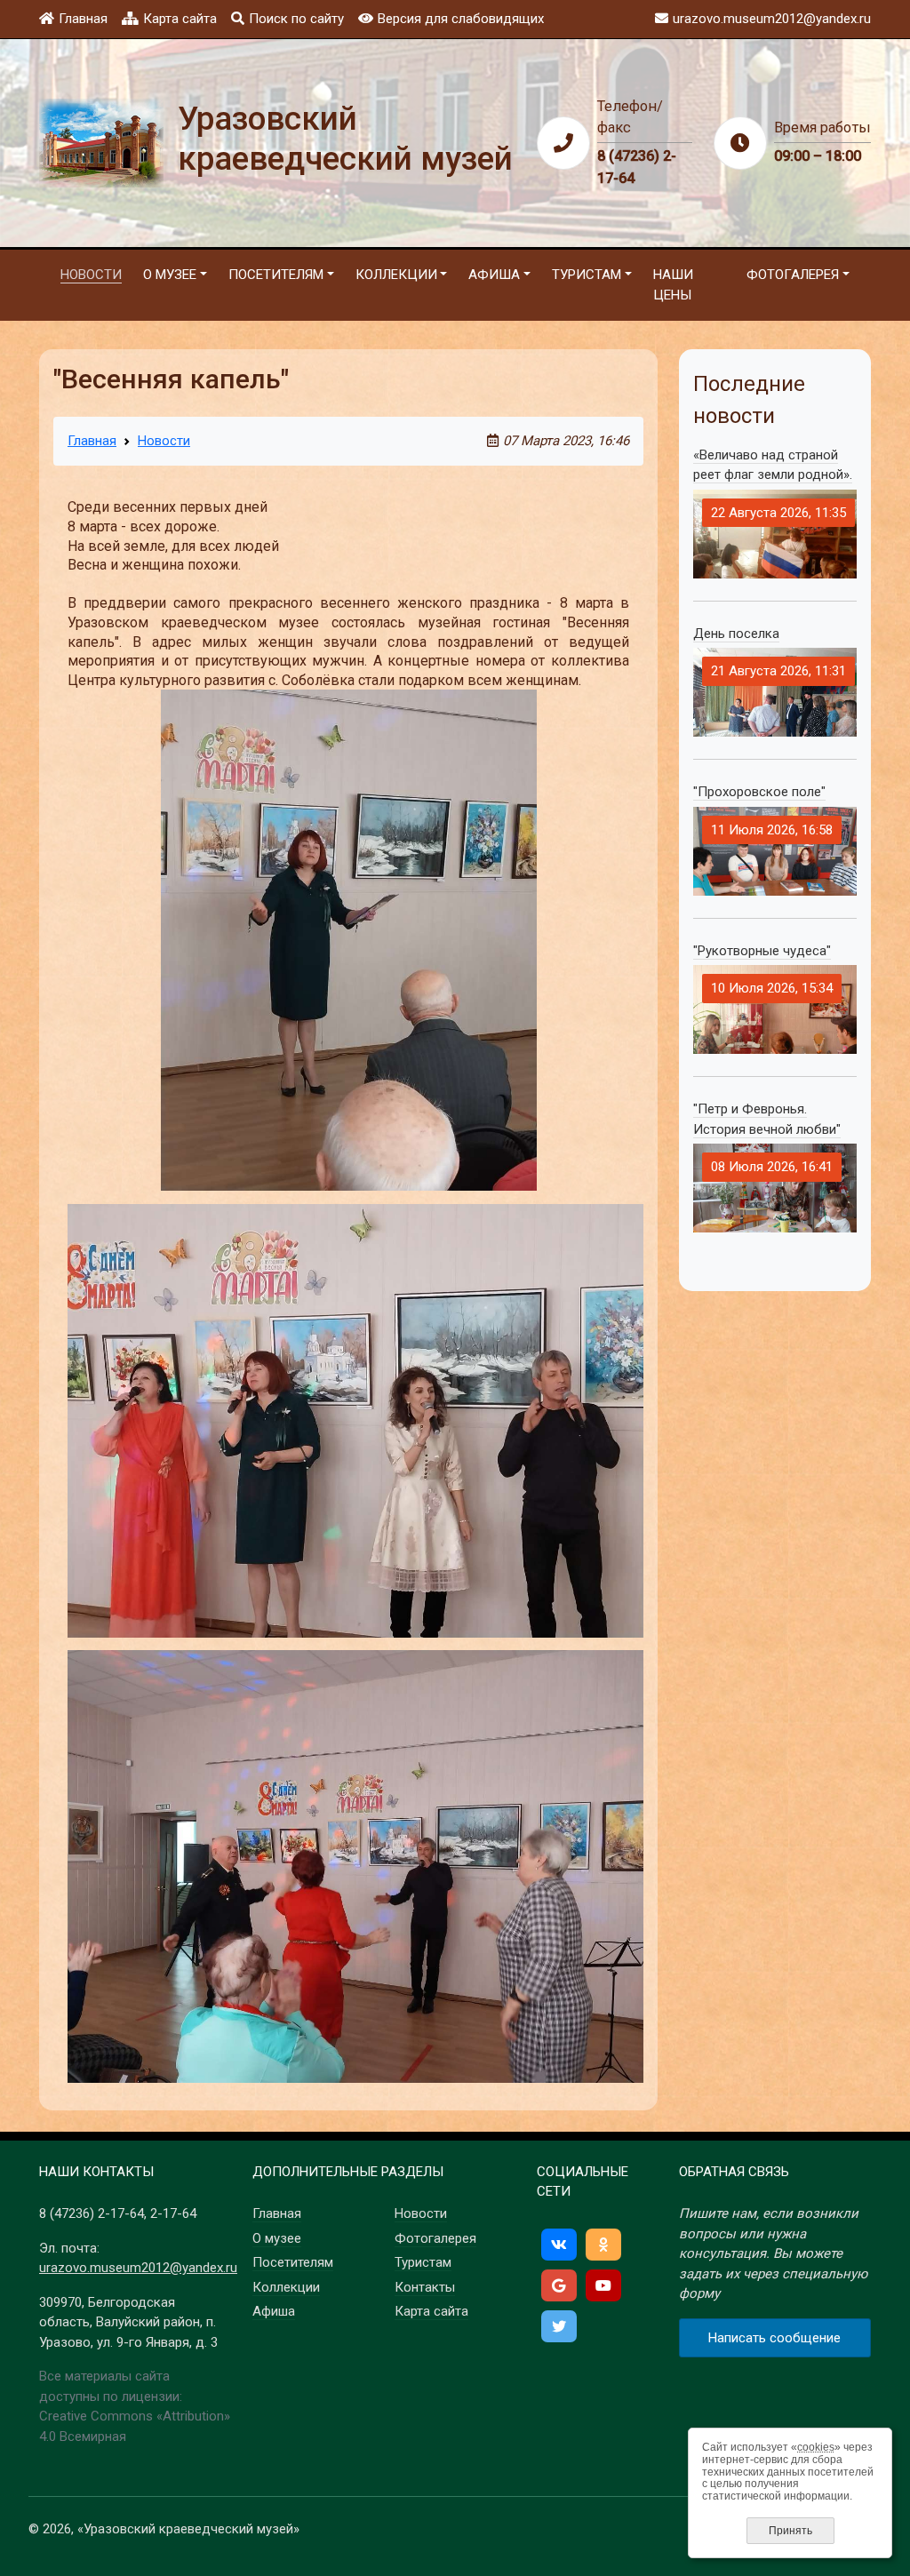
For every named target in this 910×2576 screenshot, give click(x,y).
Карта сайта (180, 19)
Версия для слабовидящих (461, 19)
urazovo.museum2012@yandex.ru (138, 2268)
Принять (790, 2531)
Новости (164, 441)
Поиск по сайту (296, 19)
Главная (83, 19)
